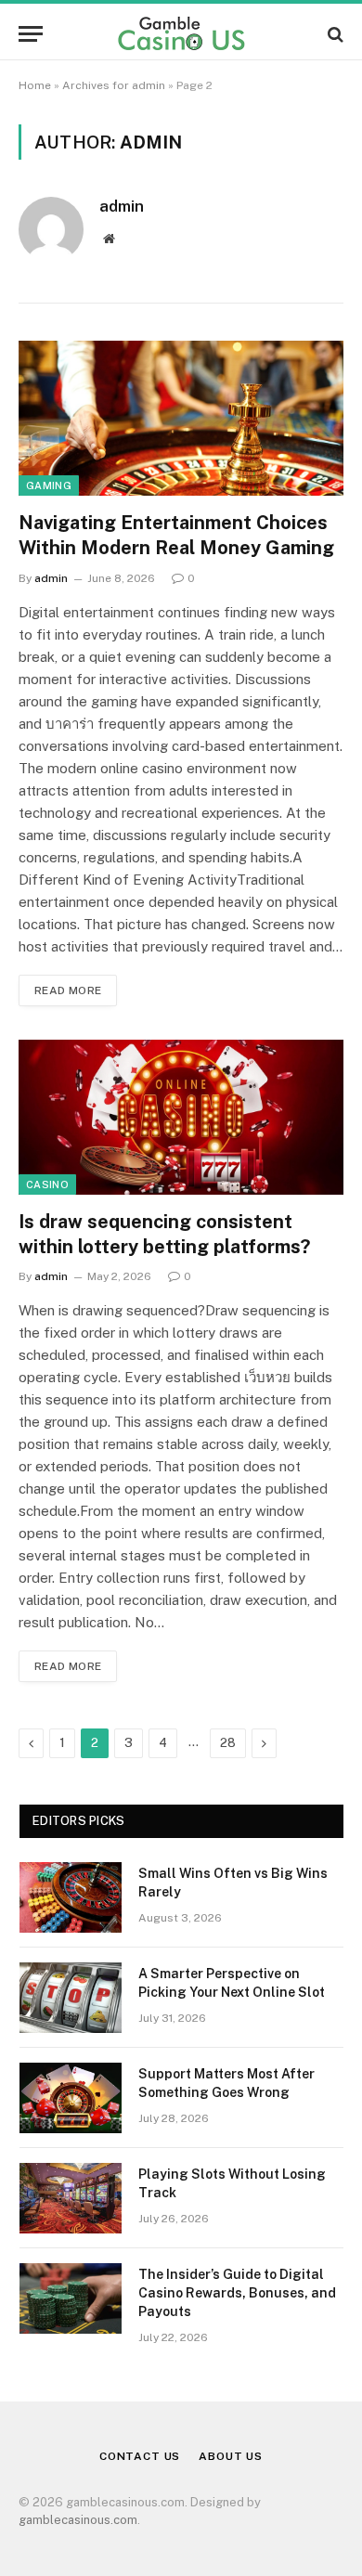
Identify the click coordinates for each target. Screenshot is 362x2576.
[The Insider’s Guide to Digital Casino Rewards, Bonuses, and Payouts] (71, 2298)
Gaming (49, 485)
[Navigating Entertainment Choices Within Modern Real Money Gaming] (181, 418)
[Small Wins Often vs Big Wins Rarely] (71, 1897)
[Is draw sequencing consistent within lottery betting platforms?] (181, 1117)
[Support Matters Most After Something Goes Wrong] (71, 2098)
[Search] (334, 34)
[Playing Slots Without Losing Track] (71, 2198)
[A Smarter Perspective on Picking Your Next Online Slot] (71, 1998)
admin (122, 206)
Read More (68, 990)
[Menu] (31, 34)
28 (228, 1743)
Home (35, 85)
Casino (47, 1184)
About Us (231, 2456)
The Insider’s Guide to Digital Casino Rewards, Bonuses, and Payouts (237, 2293)
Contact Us (140, 2456)
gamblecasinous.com (78, 2520)
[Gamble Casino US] (181, 34)
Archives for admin (114, 85)
